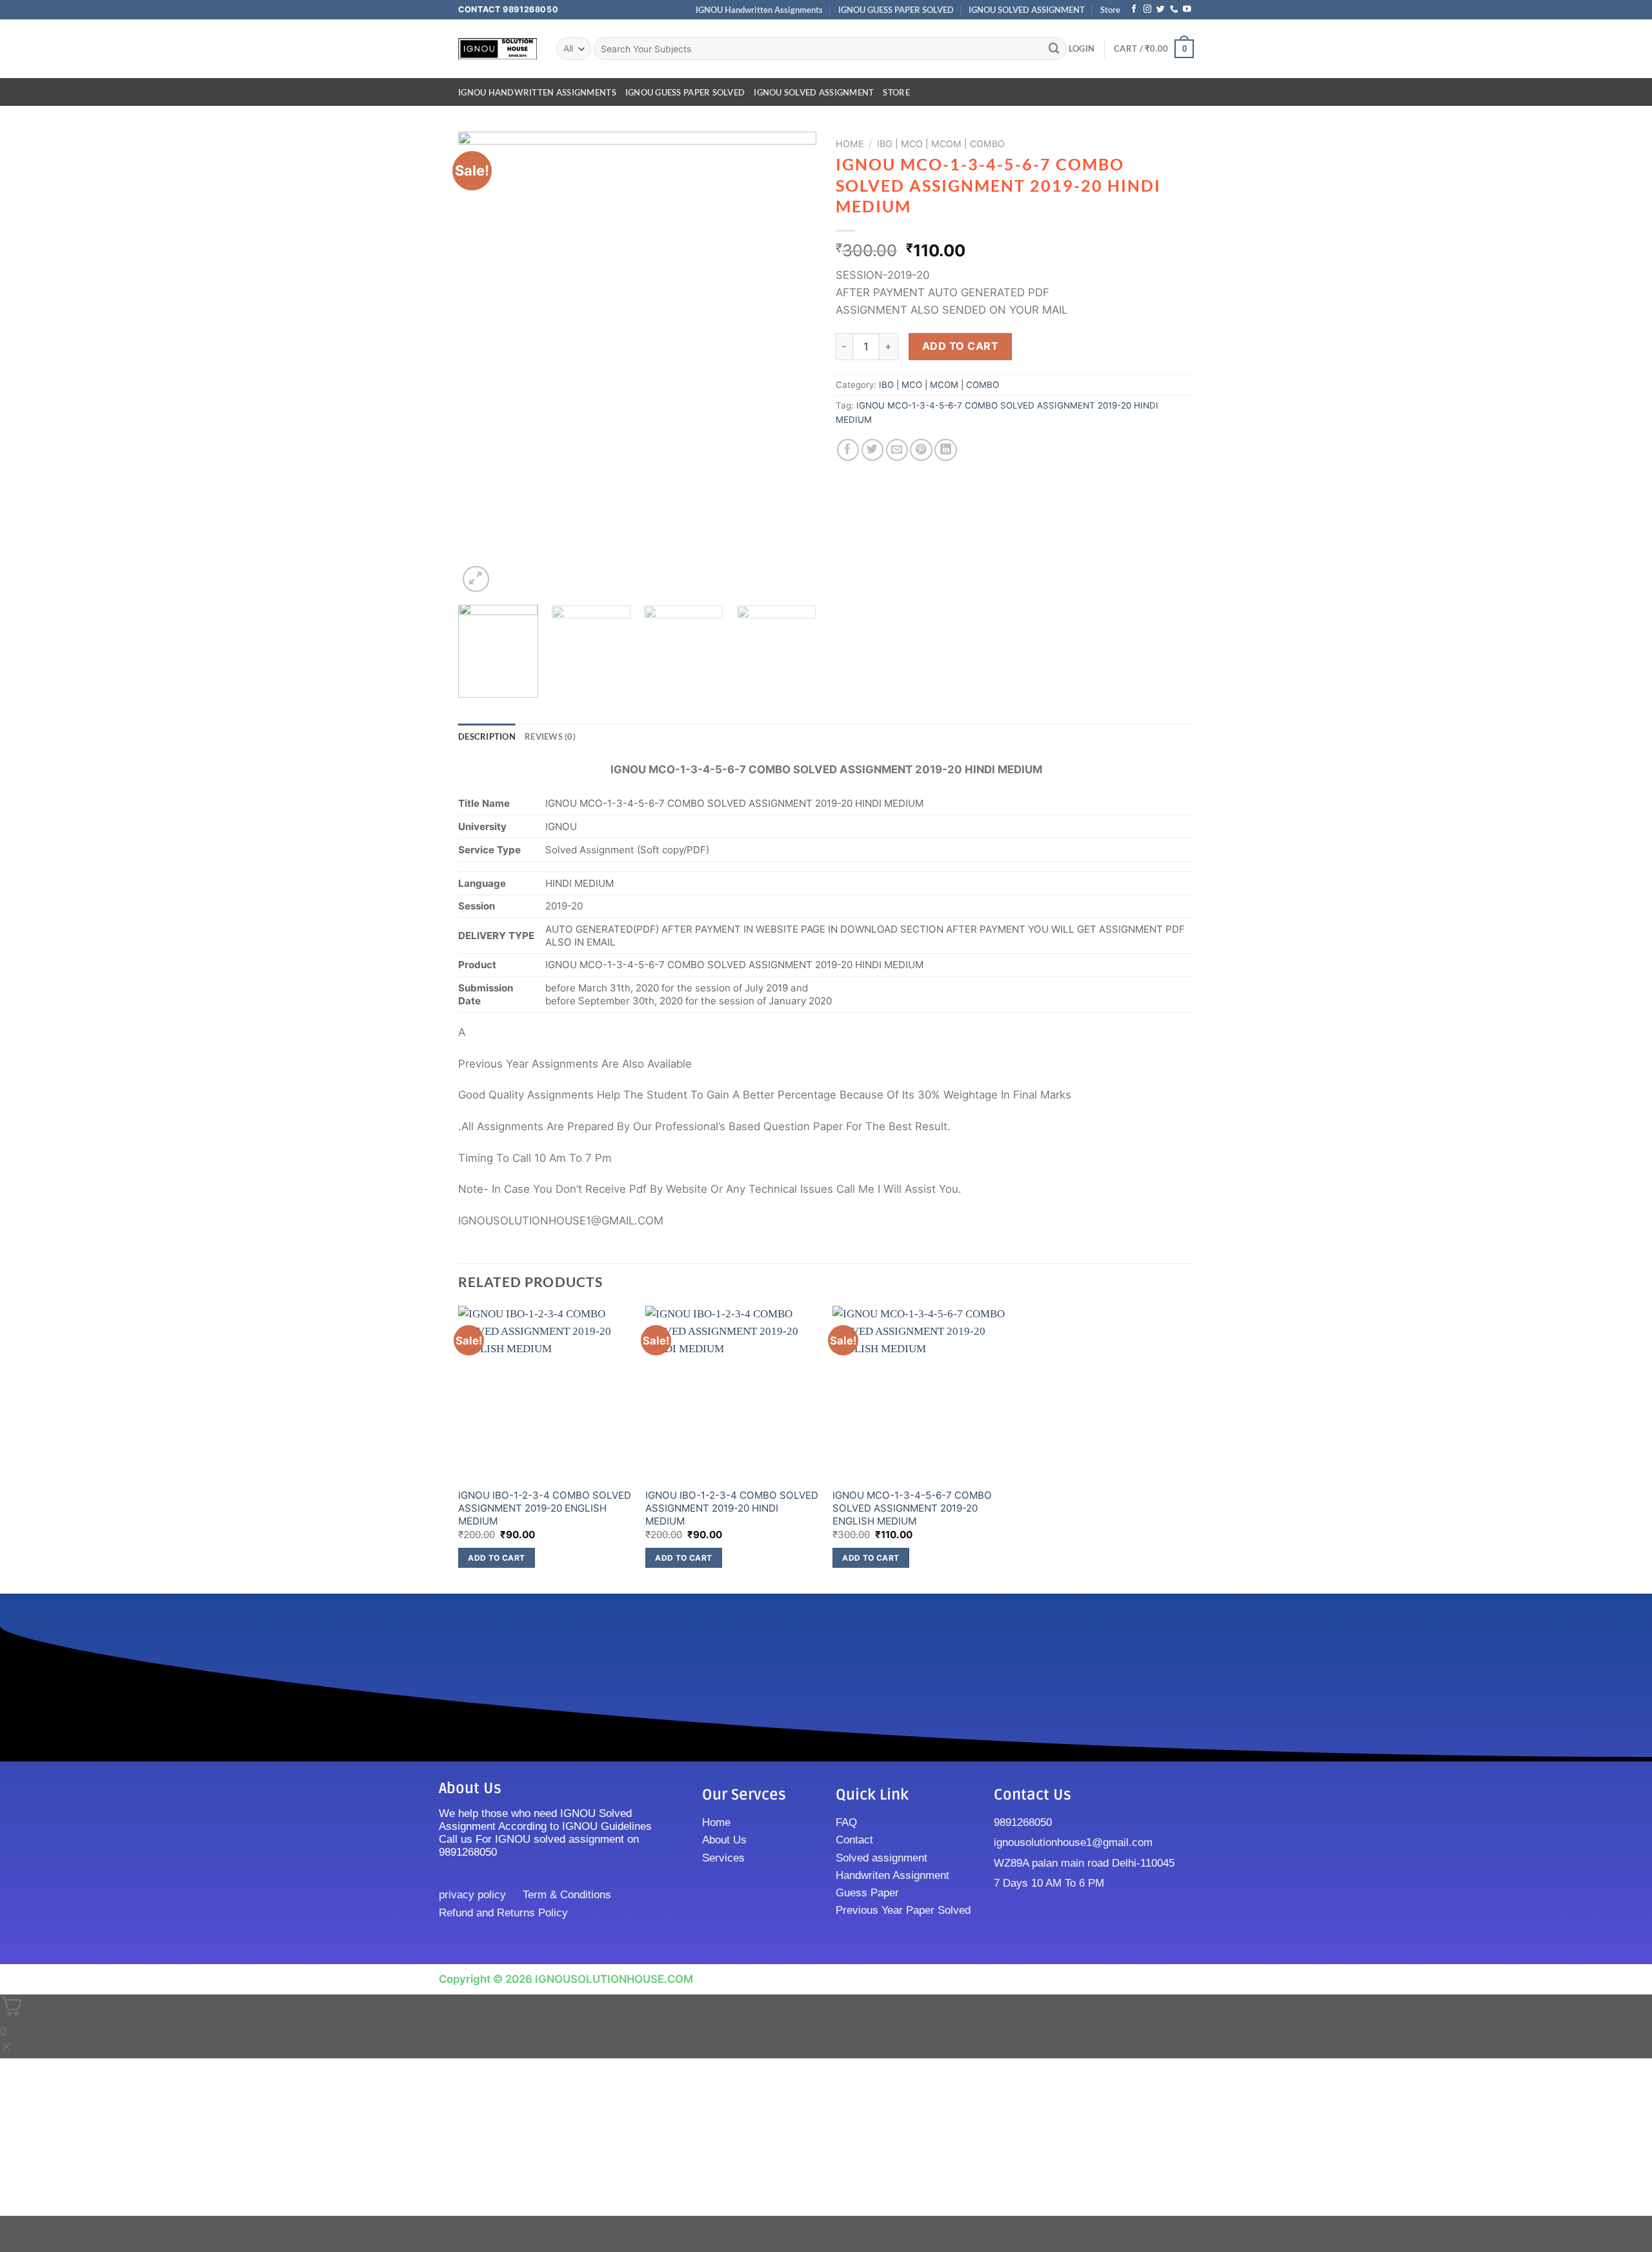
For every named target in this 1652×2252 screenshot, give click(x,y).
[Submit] (1054, 49)
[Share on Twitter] (873, 450)
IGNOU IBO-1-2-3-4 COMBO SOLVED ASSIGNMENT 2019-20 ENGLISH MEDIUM (545, 1508)
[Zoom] (476, 579)
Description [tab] (487, 736)
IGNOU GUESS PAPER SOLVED (896, 10)
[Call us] (1174, 10)
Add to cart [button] (496, 1558)
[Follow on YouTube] (1187, 10)
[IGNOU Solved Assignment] (498, 49)
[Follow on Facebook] (1134, 10)
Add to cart (960, 346)
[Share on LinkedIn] (946, 450)
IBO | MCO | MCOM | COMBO (941, 144)
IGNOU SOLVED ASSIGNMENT (1027, 10)
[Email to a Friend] (897, 450)
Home (850, 144)
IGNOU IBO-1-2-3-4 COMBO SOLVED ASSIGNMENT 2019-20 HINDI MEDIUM (732, 1508)
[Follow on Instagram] (1148, 10)
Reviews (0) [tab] (550, 736)
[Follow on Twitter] (1161, 10)
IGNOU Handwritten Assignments (759, 10)
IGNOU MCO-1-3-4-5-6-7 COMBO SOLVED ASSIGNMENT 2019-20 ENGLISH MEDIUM (912, 1508)
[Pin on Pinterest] (921, 450)
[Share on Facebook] (848, 450)
